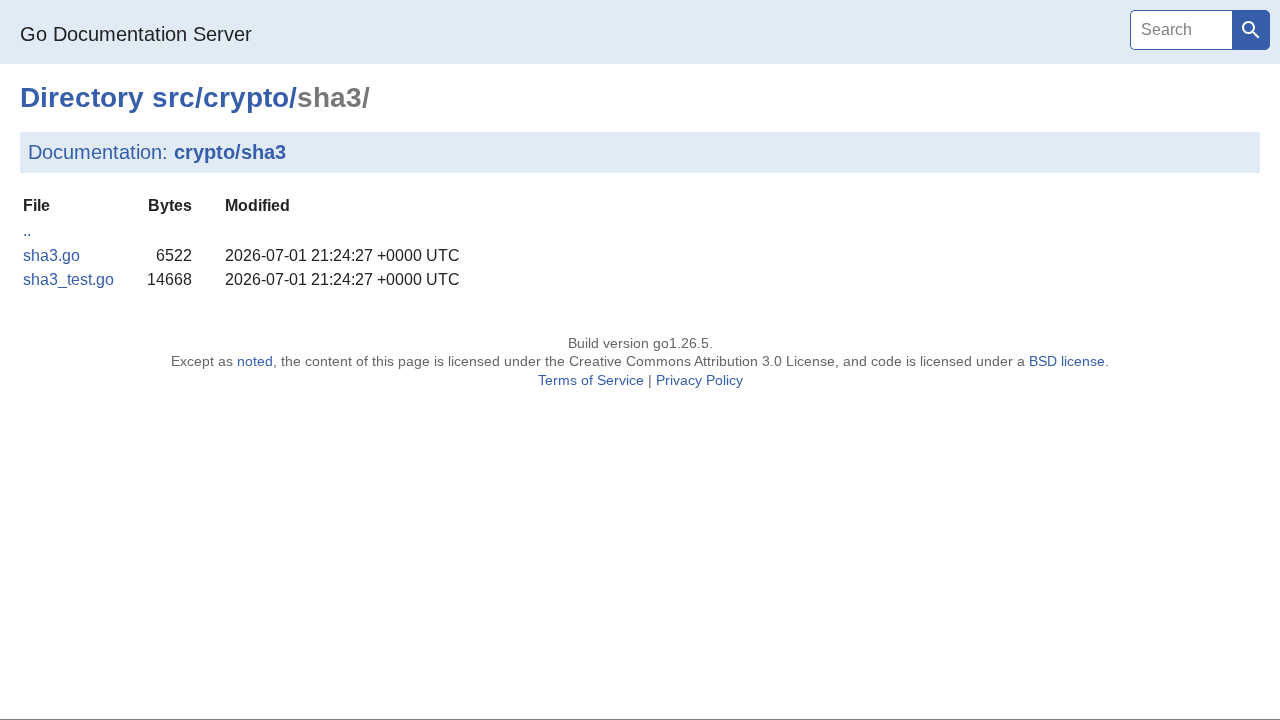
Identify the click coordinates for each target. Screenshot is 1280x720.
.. (27, 230)
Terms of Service (591, 380)
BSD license (1067, 361)
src (173, 97)
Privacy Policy (699, 380)
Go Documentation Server (136, 34)
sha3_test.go (68, 279)
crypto (246, 97)
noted (255, 361)
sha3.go (51, 255)
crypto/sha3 (230, 152)
